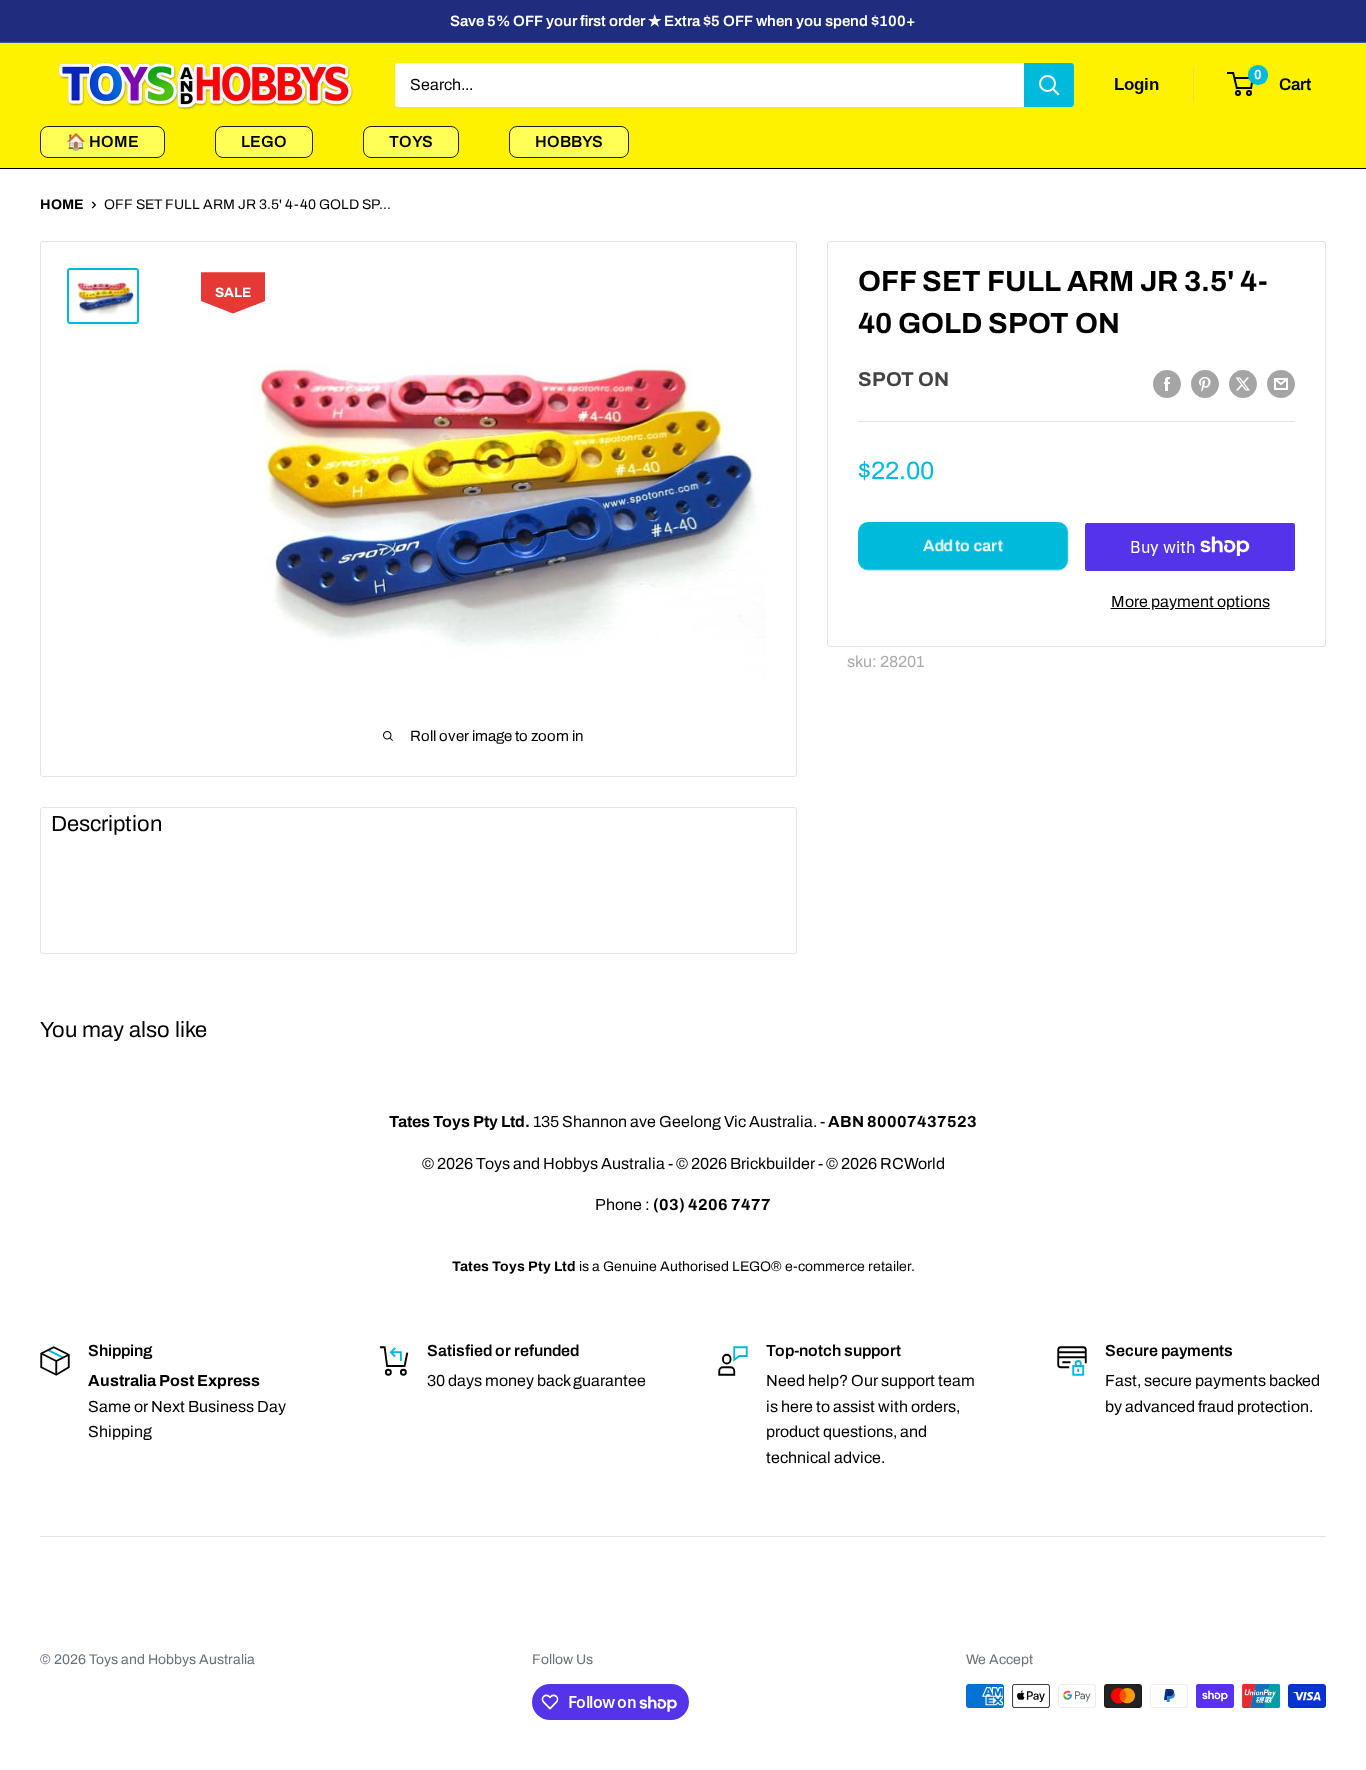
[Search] (1049, 85)
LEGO (264, 141)
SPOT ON (903, 379)
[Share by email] (1281, 384)
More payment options (1190, 600)
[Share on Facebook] (1167, 384)
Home (62, 204)
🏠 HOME (102, 141)
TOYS (411, 141)
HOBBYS (569, 141)
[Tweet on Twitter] (1243, 384)
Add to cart (962, 545)
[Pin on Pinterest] (1205, 384)
